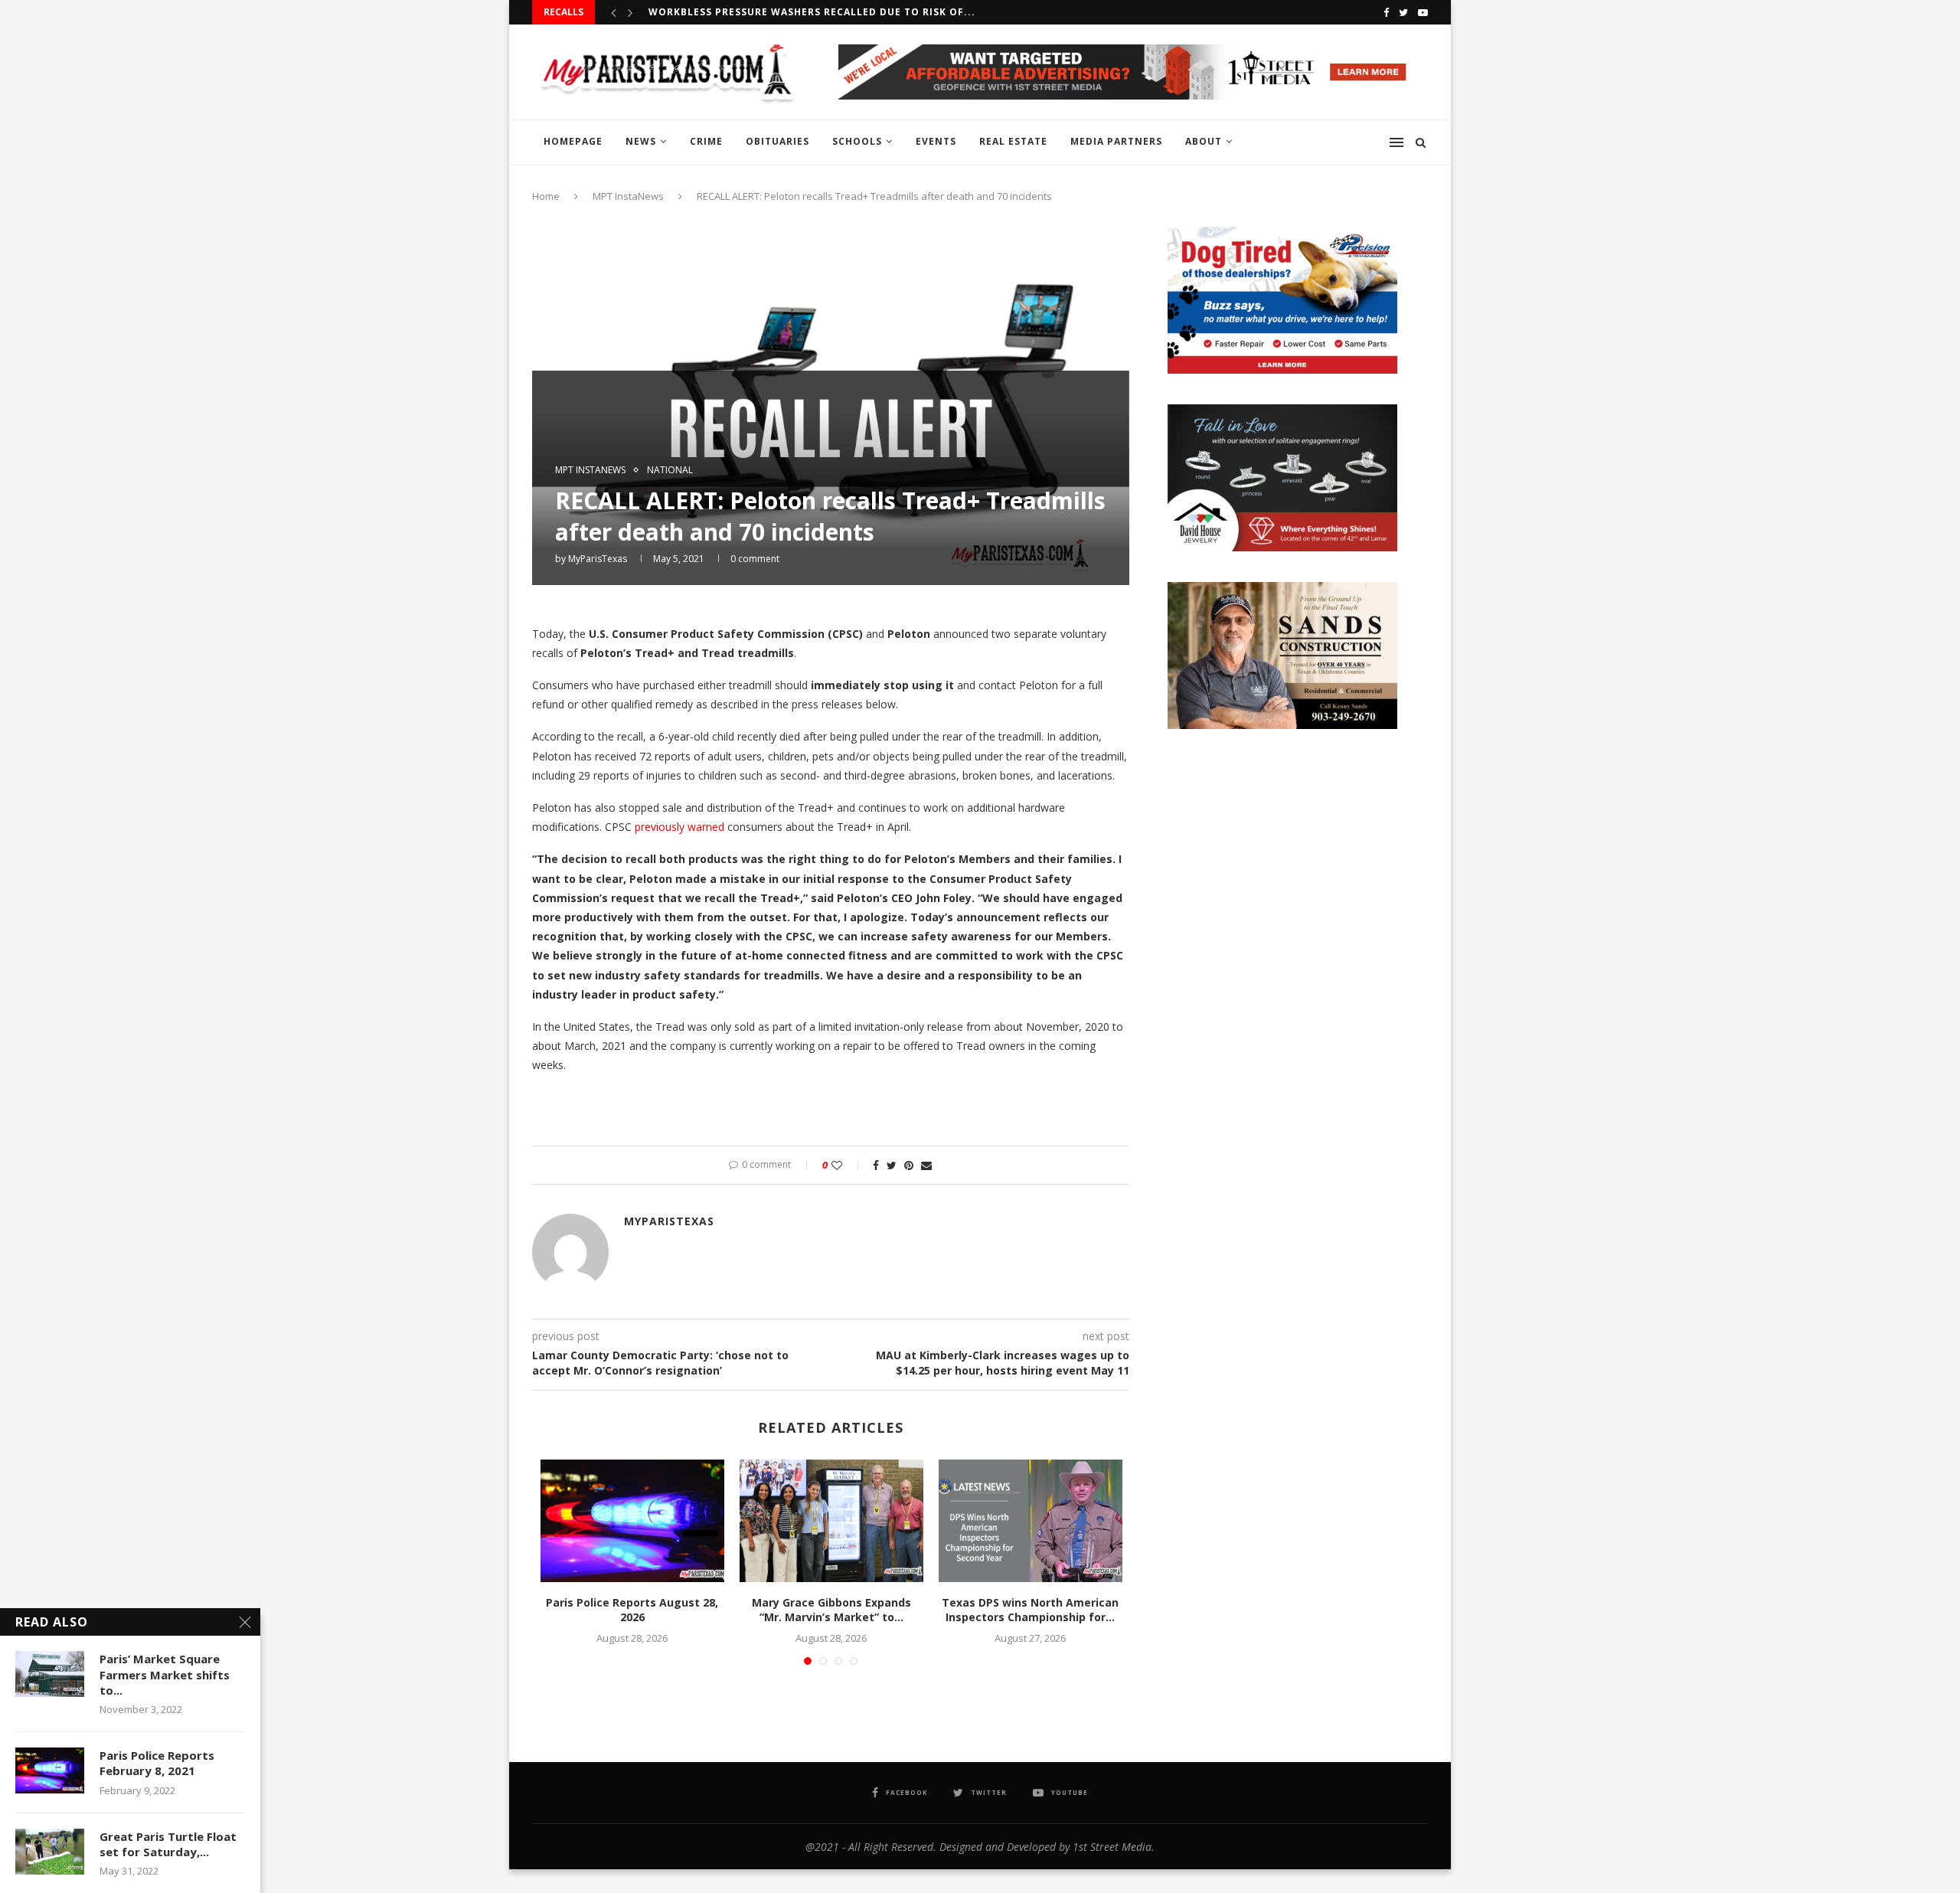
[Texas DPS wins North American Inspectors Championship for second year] (1031, 1521)
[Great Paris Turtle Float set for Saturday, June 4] (50, 1852)
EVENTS (936, 141)
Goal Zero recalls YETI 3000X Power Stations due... (800, 12)
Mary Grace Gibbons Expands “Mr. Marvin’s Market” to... (831, 1610)
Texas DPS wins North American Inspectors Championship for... (1030, 1610)
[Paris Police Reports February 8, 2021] (50, 1770)
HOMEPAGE (573, 141)
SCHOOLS (857, 141)
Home (546, 196)
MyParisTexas (598, 559)
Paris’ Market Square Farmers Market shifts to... (165, 1674)
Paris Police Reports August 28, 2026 (632, 1610)
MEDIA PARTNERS (1116, 141)
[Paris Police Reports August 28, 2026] (632, 1521)
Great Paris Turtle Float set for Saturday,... (168, 1844)
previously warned (679, 827)
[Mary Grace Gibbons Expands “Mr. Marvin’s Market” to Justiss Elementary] (831, 1521)
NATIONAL (670, 470)
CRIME (706, 141)
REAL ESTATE (1013, 141)
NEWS (641, 141)
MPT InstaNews (628, 196)
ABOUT (1204, 141)
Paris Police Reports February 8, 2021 (157, 1763)
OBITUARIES (777, 141)
